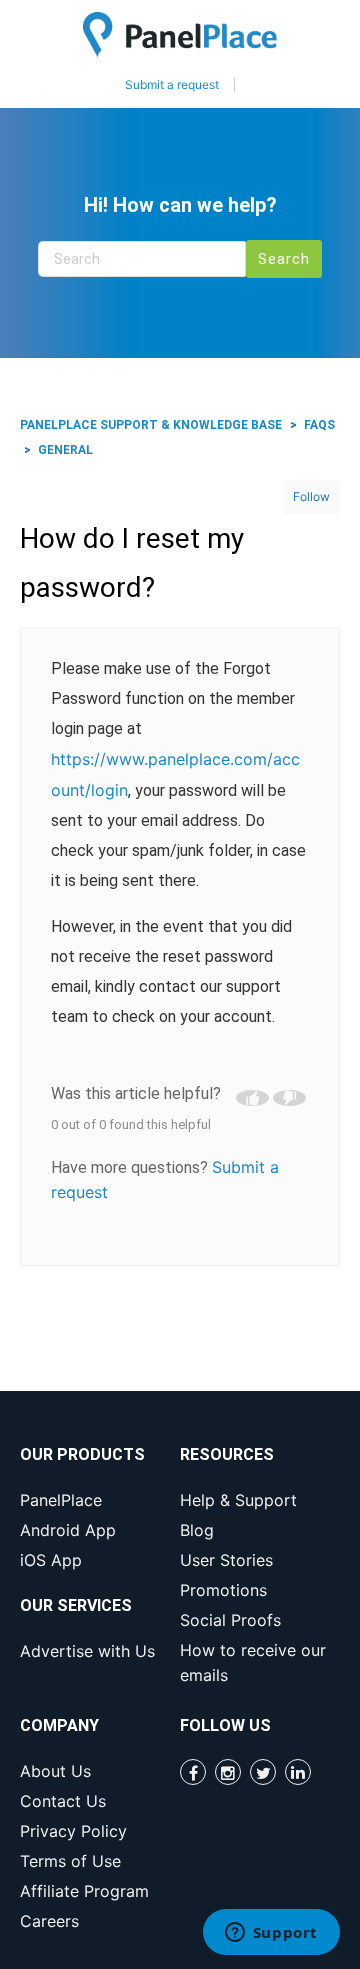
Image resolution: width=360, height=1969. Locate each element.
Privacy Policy (73, 1831)
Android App (68, 1530)
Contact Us (63, 1801)
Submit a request (172, 84)
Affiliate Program (84, 1891)
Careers (49, 1921)
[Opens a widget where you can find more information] (271, 1934)
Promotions (223, 1590)
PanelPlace (61, 1500)
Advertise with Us (87, 1651)
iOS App (51, 1560)
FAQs (319, 425)
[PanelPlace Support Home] (179, 34)
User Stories (226, 1560)
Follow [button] (311, 496)
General (65, 450)
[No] (289, 1098)
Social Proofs (230, 1620)
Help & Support (238, 1500)
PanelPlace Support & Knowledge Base (151, 425)
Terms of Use (70, 1861)
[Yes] (252, 1098)
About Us (55, 1771)
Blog (197, 1530)
